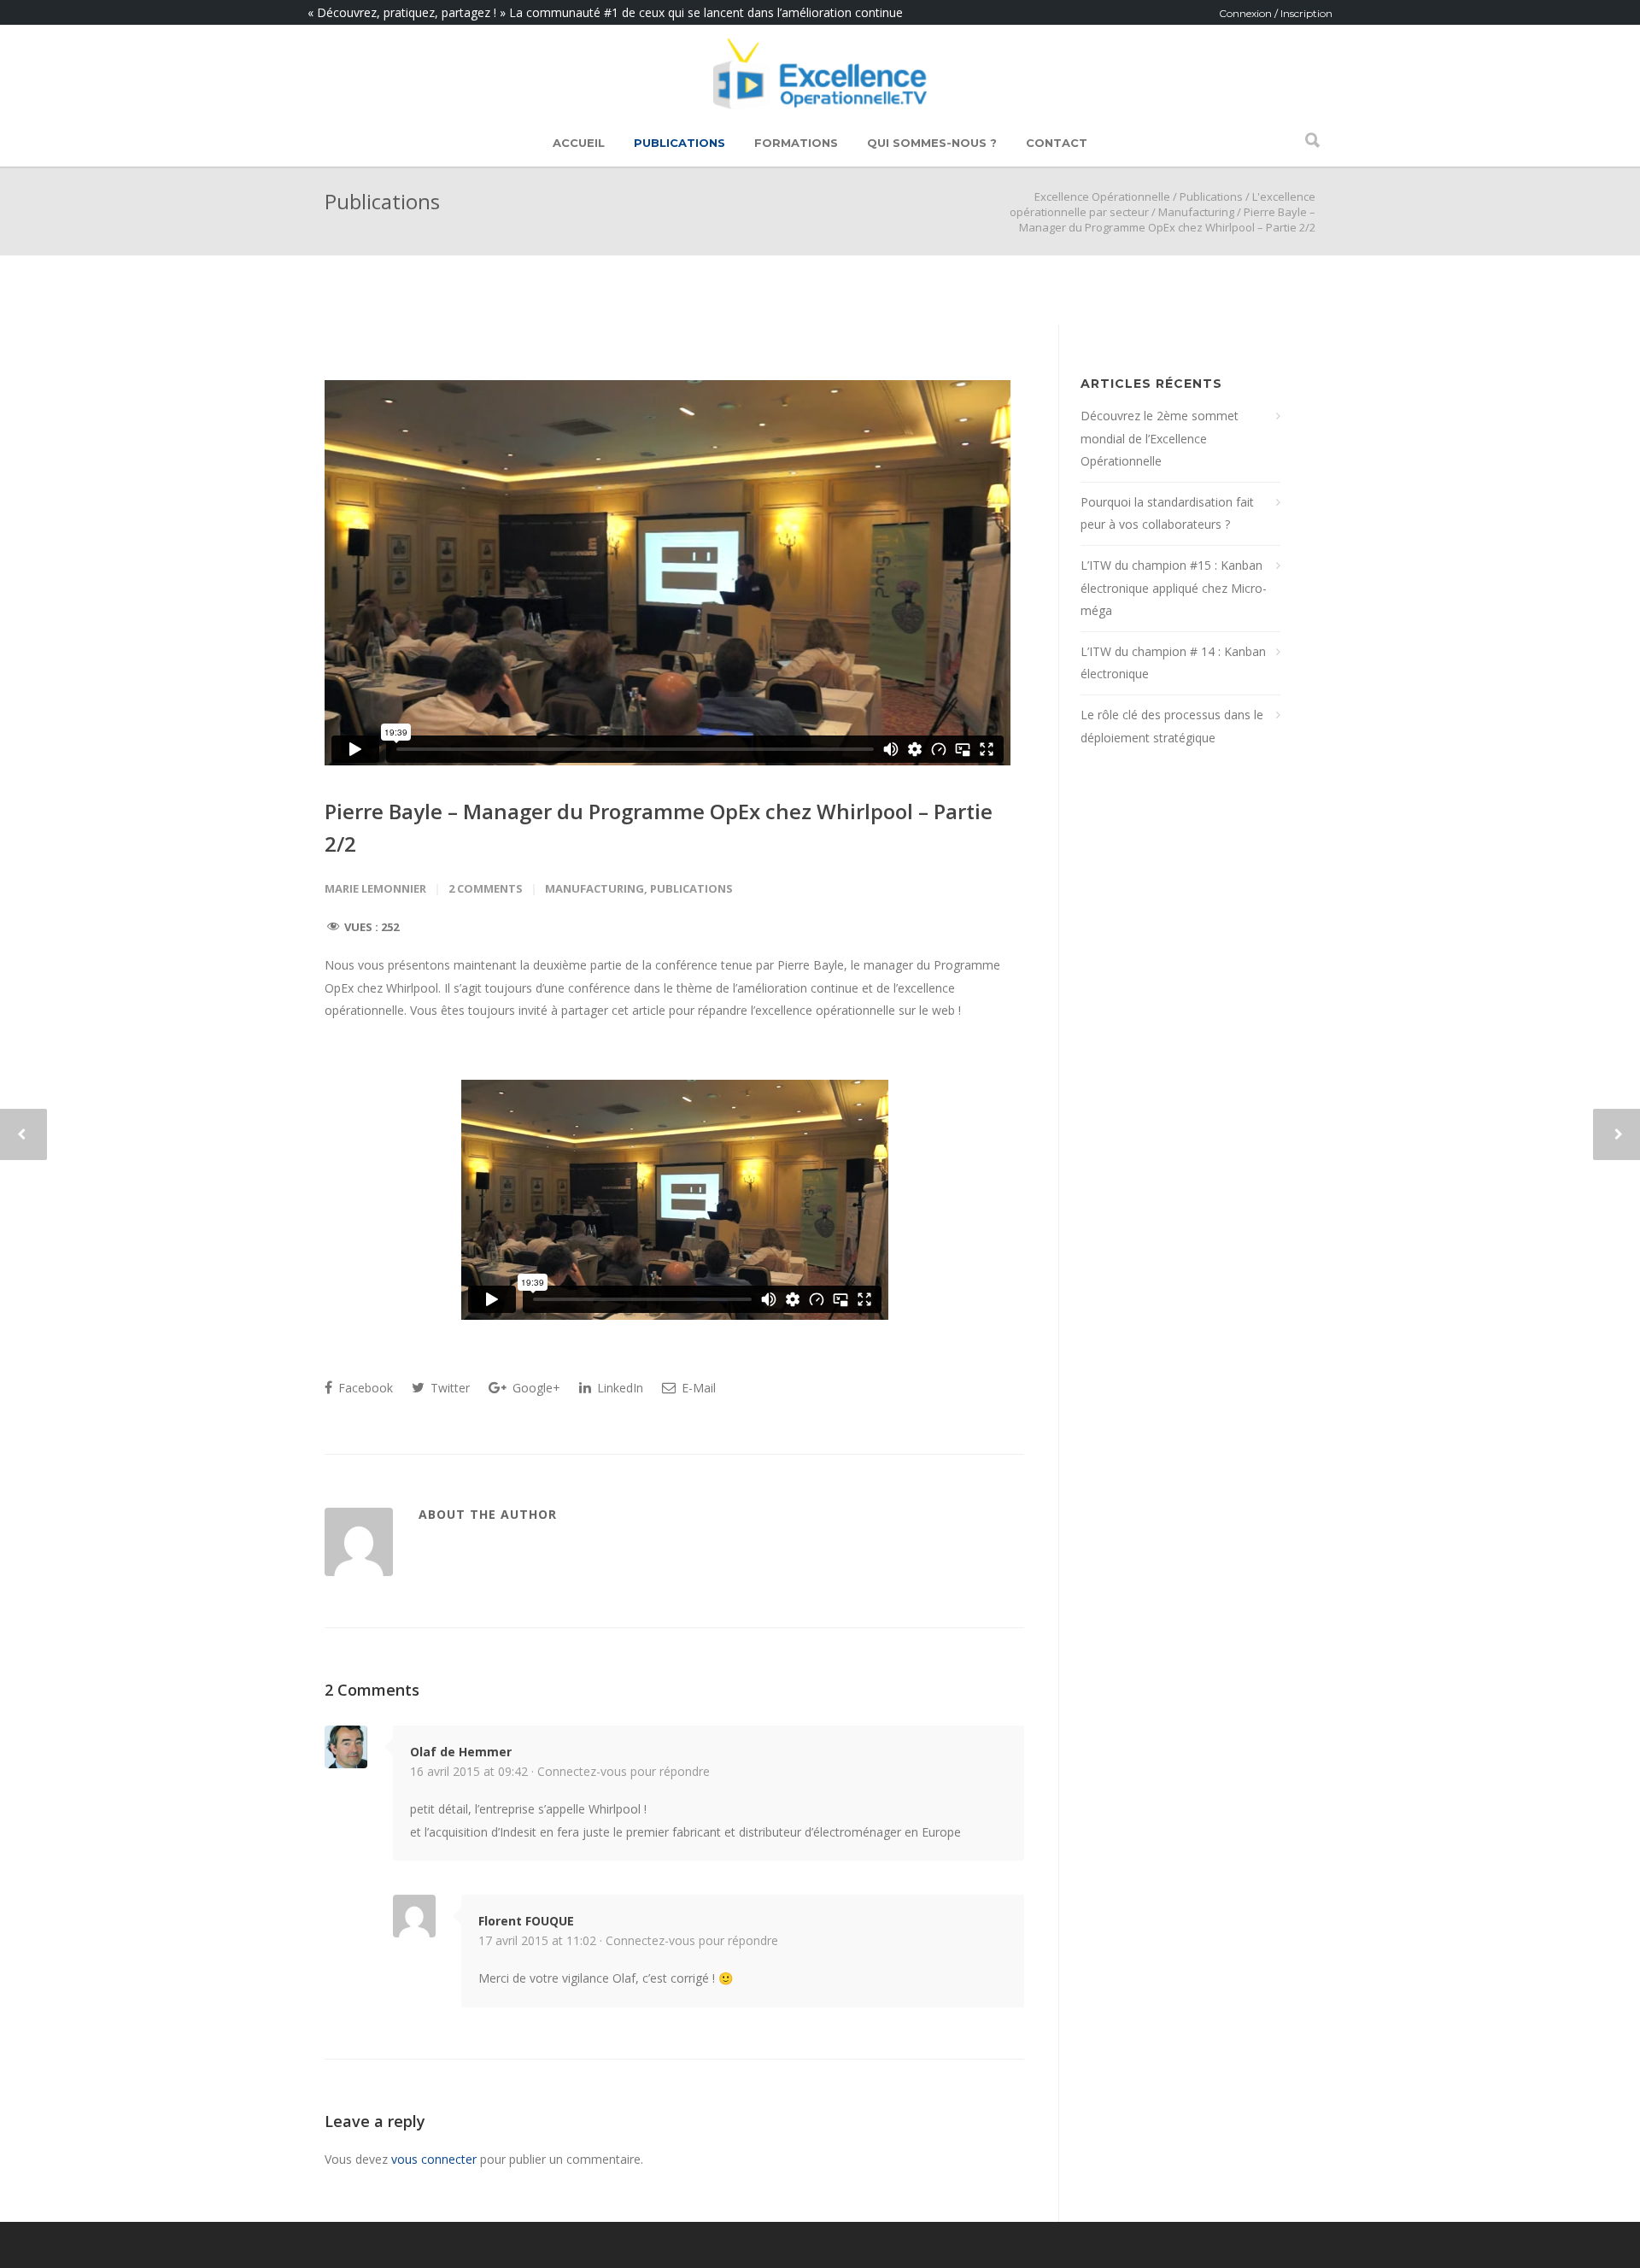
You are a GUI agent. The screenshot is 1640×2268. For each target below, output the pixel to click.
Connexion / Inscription (1276, 13)
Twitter (448, 1388)
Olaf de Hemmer (461, 1752)
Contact (1057, 143)
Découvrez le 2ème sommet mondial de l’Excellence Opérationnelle (1160, 438)
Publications (679, 143)
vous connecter (434, 2159)
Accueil (579, 143)
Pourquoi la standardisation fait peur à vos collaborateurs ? (1167, 513)
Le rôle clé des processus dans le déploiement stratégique (1172, 726)
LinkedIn (618, 1388)
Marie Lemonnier (375, 888)
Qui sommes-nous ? (932, 143)
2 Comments (486, 888)
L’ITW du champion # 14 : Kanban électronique (1173, 663)
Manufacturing (1196, 212)
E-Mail (697, 1388)
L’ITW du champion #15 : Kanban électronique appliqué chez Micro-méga (1174, 588)
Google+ (535, 1388)
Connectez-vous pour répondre (624, 1771)
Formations (796, 143)
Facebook (364, 1388)
